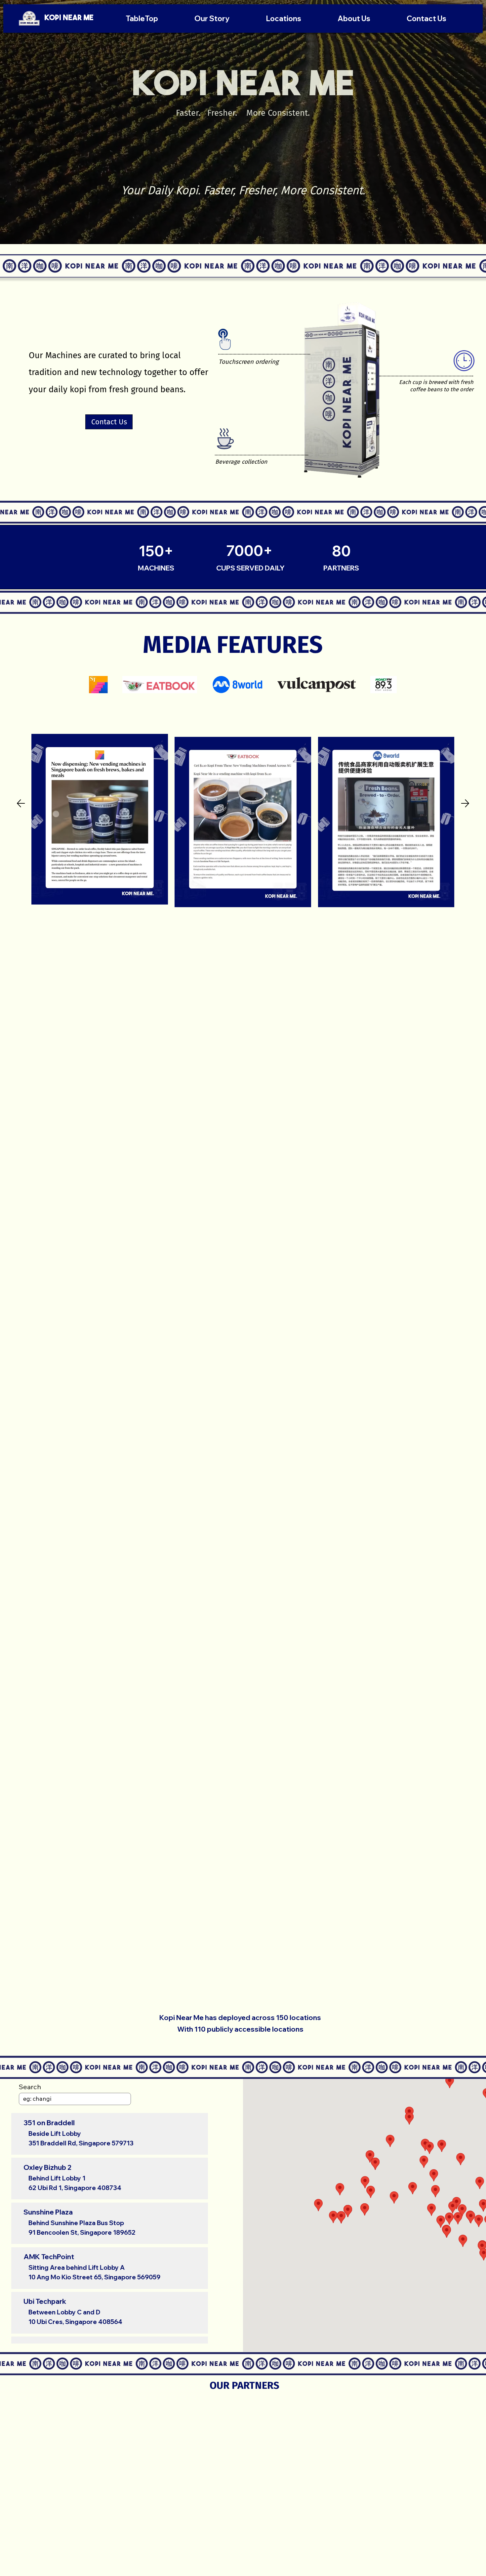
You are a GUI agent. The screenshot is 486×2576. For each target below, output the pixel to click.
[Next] (465, 803)
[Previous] (21, 803)
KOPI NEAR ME (69, 18)
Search (30, 2087)
